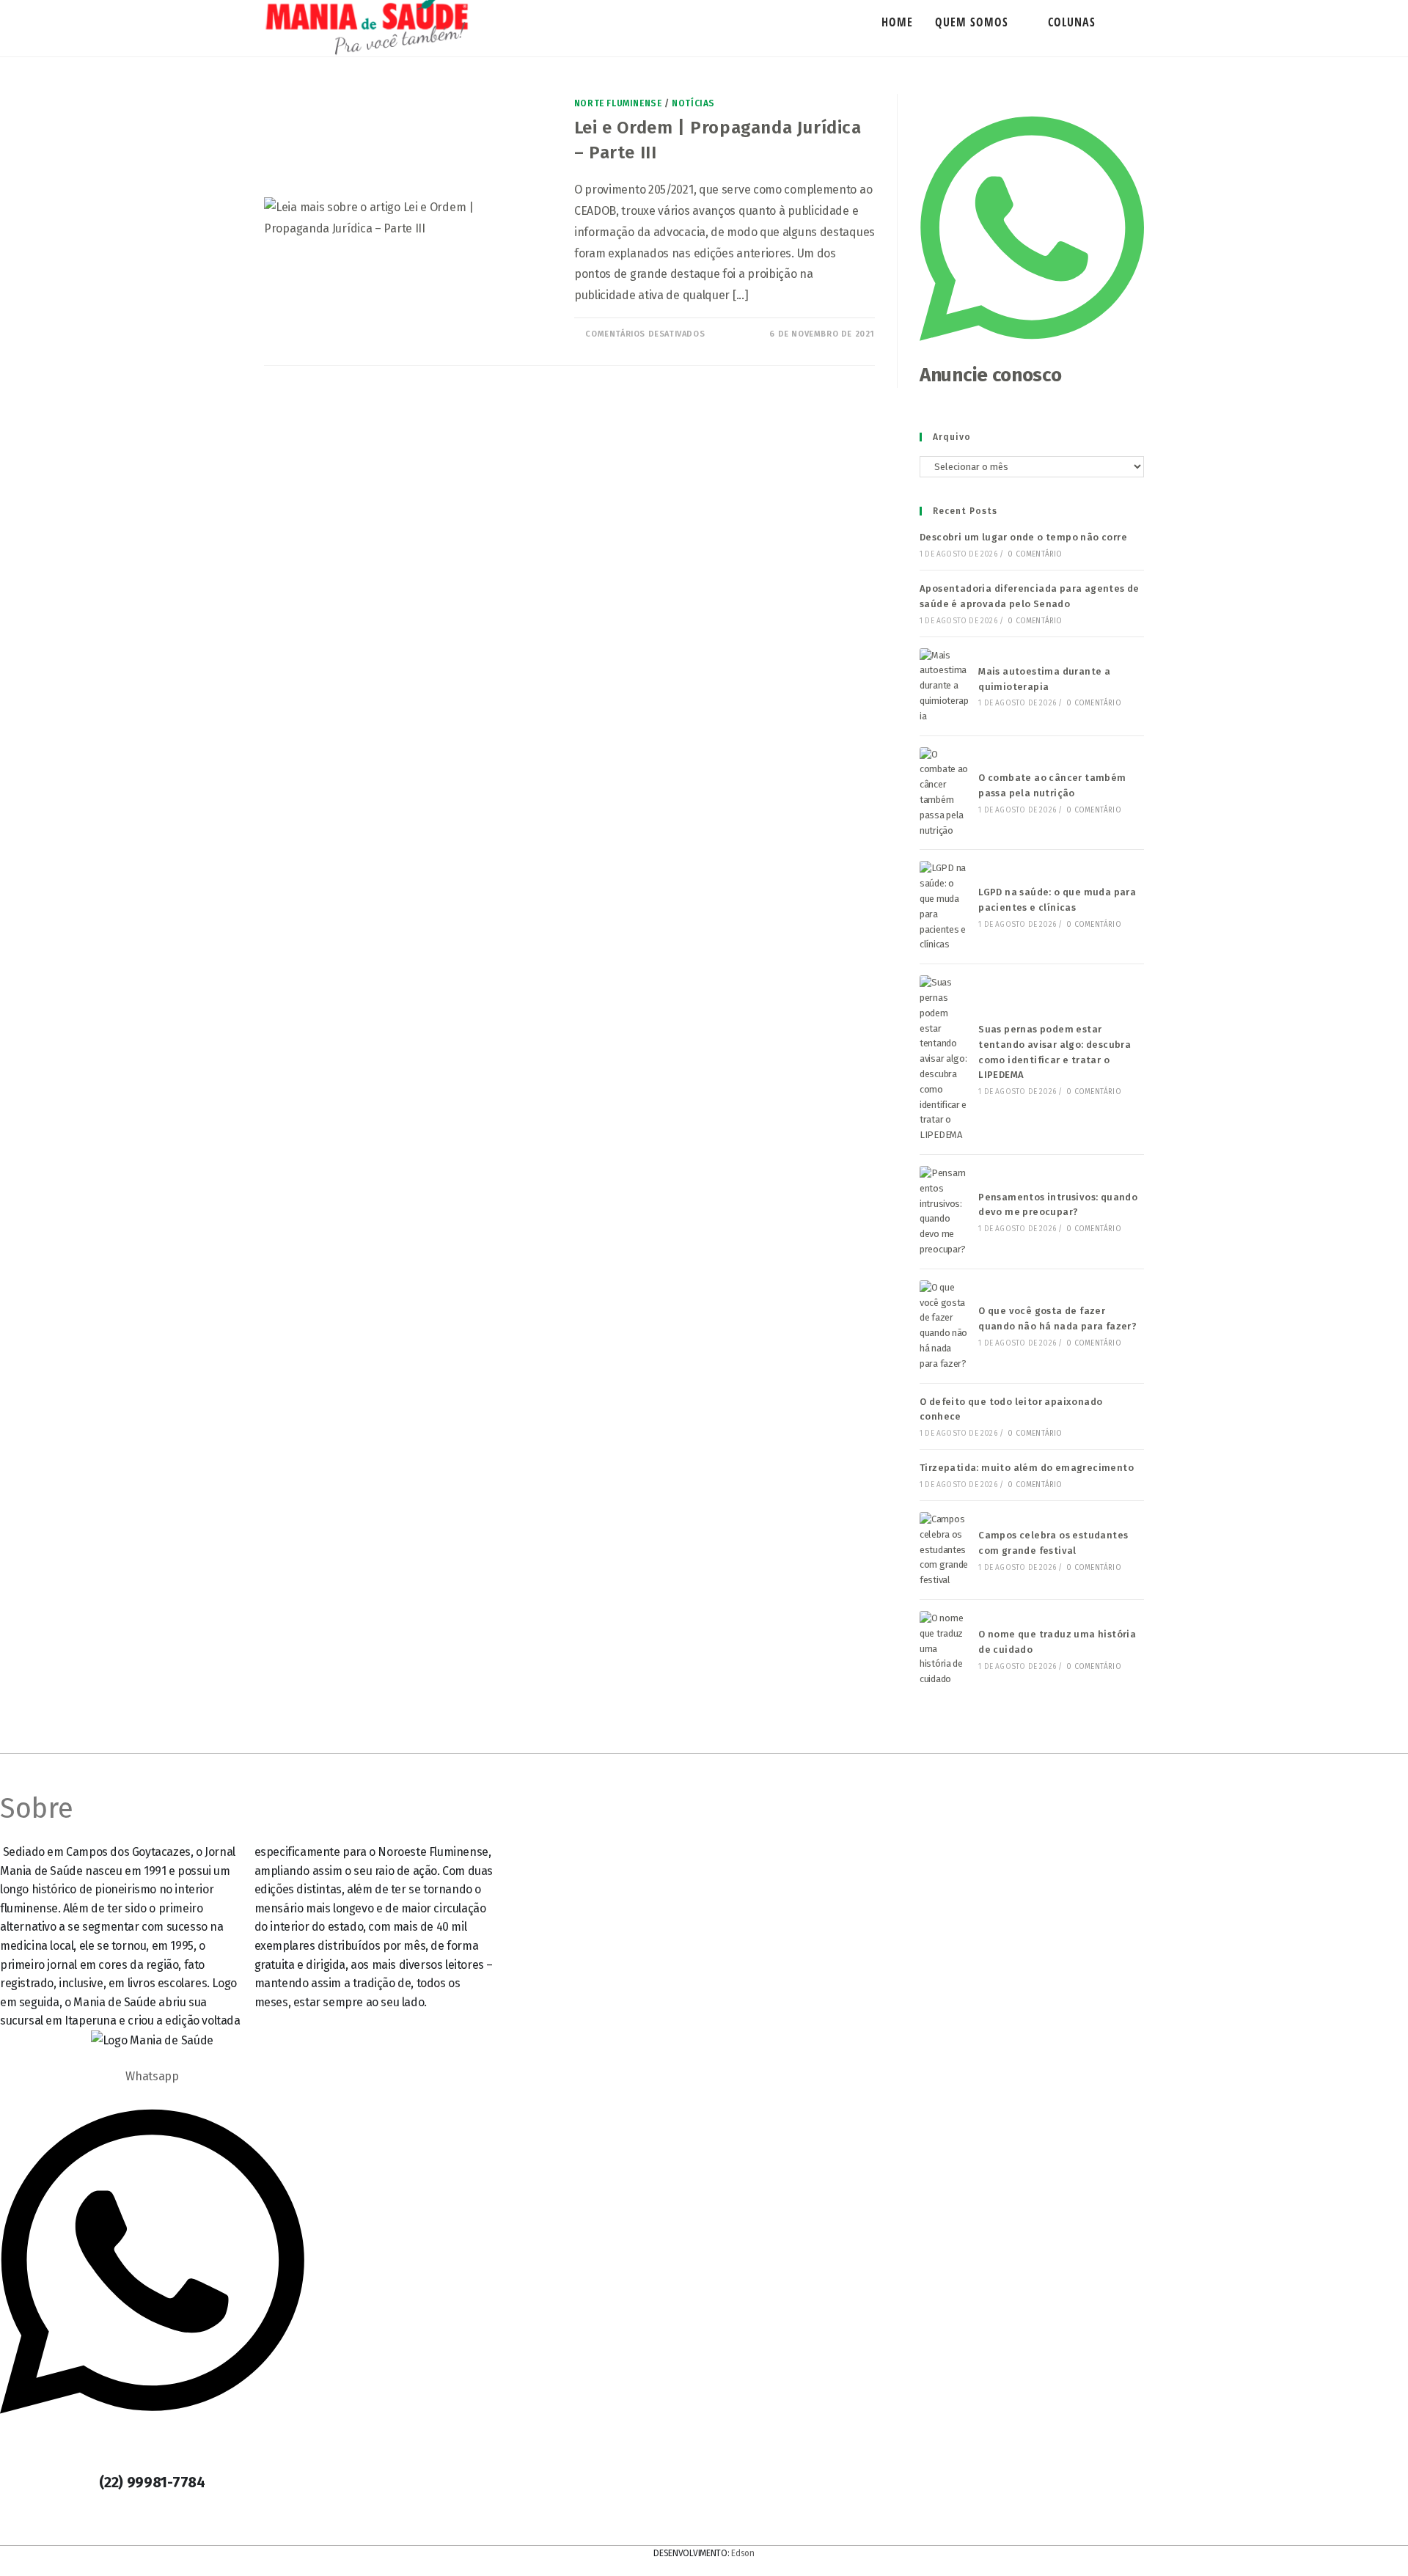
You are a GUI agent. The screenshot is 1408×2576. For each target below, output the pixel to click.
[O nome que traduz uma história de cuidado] (945, 1649)
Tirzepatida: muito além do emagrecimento (1027, 1468)
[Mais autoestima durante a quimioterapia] (945, 686)
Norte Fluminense (618, 103)
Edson (743, 2553)
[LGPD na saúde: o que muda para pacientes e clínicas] (945, 907)
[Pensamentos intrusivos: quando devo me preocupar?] (945, 1212)
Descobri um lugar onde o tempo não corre (1023, 537)
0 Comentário (1035, 554)
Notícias (693, 103)
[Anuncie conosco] (1032, 353)
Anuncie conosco (991, 375)
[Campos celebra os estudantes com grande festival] (945, 1550)
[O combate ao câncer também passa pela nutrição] (945, 793)
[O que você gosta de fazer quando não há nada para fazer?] (945, 1326)
